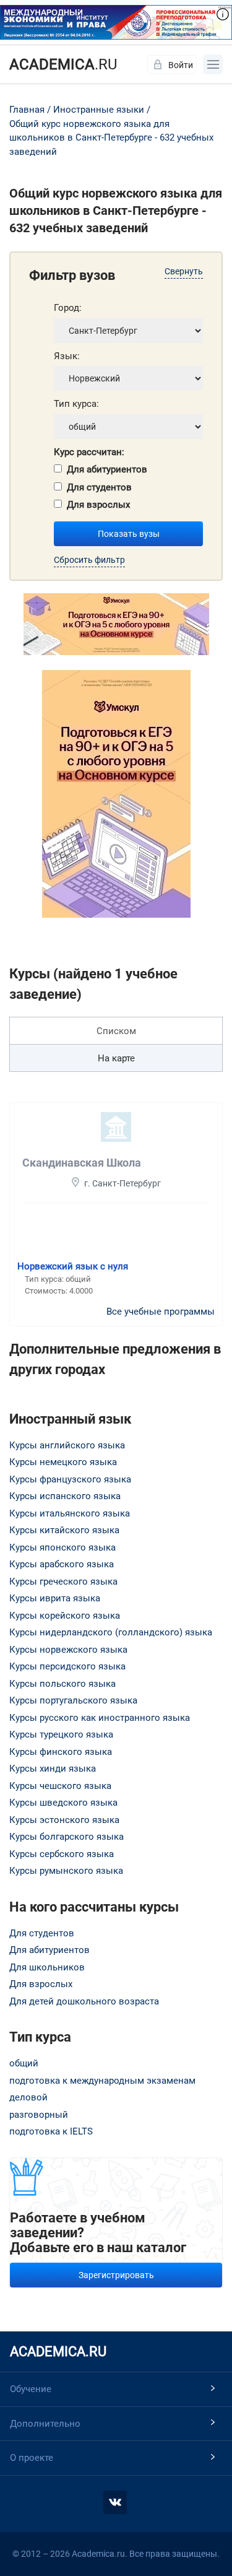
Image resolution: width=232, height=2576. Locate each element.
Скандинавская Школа (82, 1163)
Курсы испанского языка (65, 1496)
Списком (116, 1031)
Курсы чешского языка (60, 1786)
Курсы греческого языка (63, 1582)
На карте (116, 1058)
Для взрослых (98, 505)
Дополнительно (45, 2424)
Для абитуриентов (107, 469)
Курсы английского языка (67, 1445)
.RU (63, 64)
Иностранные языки (99, 110)
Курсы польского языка (62, 1684)
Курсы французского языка (70, 1479)
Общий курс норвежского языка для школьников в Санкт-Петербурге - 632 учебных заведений (111, 138)
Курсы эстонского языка (64, 1820)
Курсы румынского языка (66, 1871)
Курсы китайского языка (64, 1530)
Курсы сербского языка (62, 1854)
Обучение (31, 2389)
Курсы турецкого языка (61, 1734)
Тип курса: (76, 404)
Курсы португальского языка (73, 1700)
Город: (68, 308)
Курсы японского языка (62, 1547)
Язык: (67, 356)
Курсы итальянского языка (70, 1513)
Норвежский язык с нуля (73, 1266)
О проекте (32, 2458)
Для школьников (47, 1967)
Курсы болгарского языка (67, 1837)
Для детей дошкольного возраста (84, 2001)
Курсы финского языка (61, 1752)
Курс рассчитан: (89, 452)
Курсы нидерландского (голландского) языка (111, 1632)
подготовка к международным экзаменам (102, 2081)
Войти (181, 65)
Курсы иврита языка (55, 1598)
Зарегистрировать (116, 2275)
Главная (27, 110)
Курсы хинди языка (53, 1769)
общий (24, 2063)
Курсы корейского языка (65, 1616)
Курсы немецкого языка (63, 1462)
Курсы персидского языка (67, 1666)
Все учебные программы (161, 1312)
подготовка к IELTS (51, 2131)
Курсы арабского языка (62, 1564)
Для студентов (99, 487)
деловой (28, 2097)
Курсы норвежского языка (68, 1650)
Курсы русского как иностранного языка (100, 1718)
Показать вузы (129, 534)
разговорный (39, 2115)
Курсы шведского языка (63, 1803)
